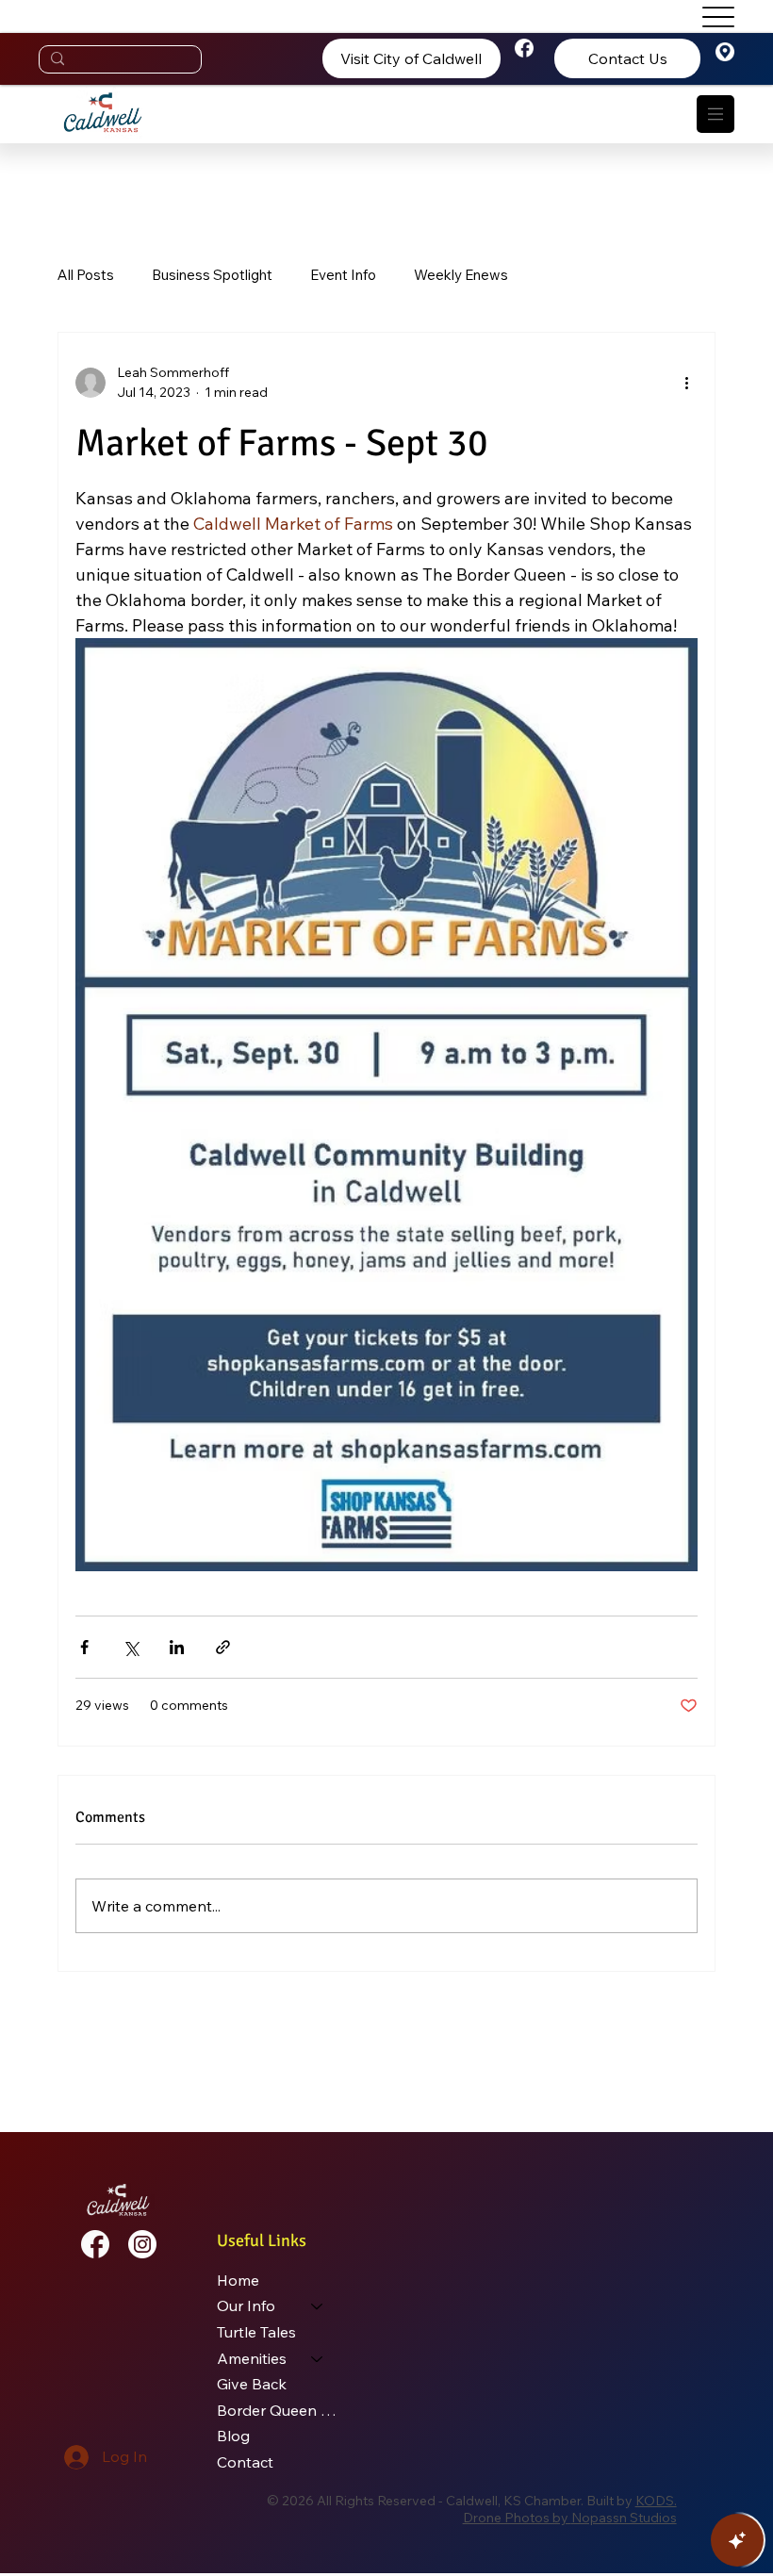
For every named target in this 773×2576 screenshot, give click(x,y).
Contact (245, 2462)
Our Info (246, 2305)
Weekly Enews (461, 275)
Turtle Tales (256, 2332)
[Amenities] (318, 2359)
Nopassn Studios (624, 2518)
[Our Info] (318, 2306)
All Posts (86, 275)
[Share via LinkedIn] (177, 1647)
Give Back (252, 2384)
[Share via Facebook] (84, 1647)
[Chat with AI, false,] (737, 2540)
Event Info (343, 275)
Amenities (252, 2358)
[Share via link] (223, 1647)
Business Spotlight (212, 275)
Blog (233, 2436)
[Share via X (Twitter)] (131, 1647)
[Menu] (715, 114)
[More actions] (686, 383)
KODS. (656, 2501)
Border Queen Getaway (279, 2410)
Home (238, 2280)
